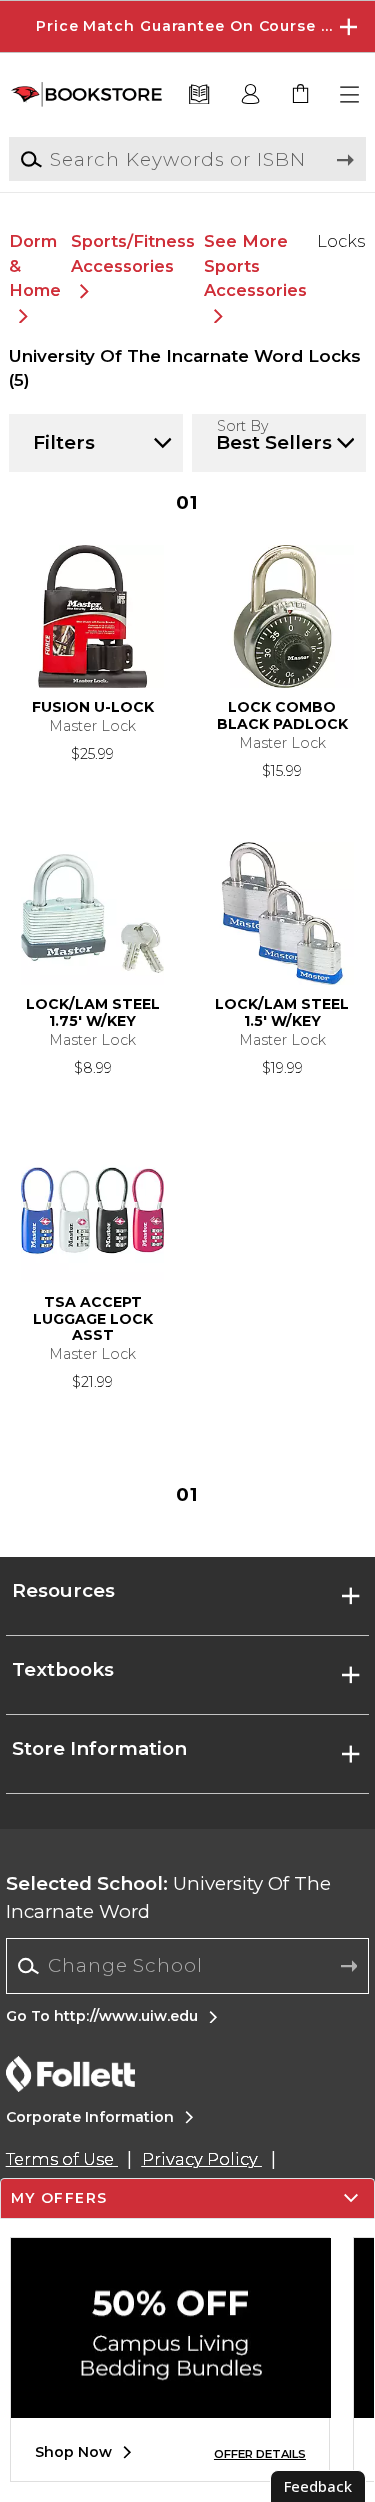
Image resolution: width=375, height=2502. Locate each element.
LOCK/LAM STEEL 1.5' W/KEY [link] (282, 1013)
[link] (301, 95)
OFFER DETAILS (260, 2454)
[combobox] (187, 1966)
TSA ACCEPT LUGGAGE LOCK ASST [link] (93, 1319)
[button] (187, 26)
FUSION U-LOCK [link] (93, 707)
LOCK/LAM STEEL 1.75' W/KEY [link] (93, 1013)
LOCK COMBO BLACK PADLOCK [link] (282, 716)
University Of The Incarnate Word (168, 1897)
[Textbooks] (199, 95)
